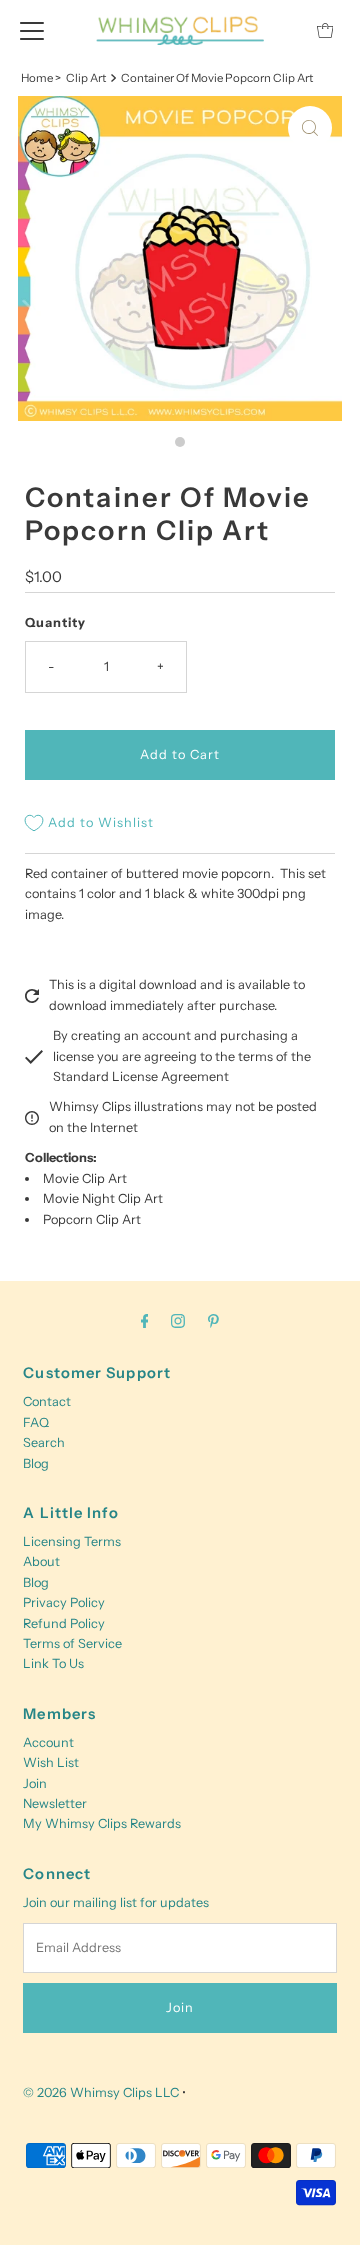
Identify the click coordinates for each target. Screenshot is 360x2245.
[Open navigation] (32, 30)
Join (35, 1783)
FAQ (36, 1422)
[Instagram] (178, 1321)
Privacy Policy (64, 1602)
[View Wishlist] (280, 30)
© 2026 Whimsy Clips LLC (101, 2092)
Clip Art (86, 78)
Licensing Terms (72, 1541)
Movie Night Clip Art (103, 1198)
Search (44, 1442)
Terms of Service (72, 1643)
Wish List (51, 1762)
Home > (41, 78)
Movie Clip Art (85, 1178)
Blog (36, 1463)
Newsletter (55, 1803)
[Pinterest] (213, 1321)
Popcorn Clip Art (92, 1219)
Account (48, 1742)
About (41, 1561)
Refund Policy (64, 1623)
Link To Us (53, 1663)
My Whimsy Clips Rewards (102, 1823)
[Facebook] (145, 1321)
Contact (47, 1401)
